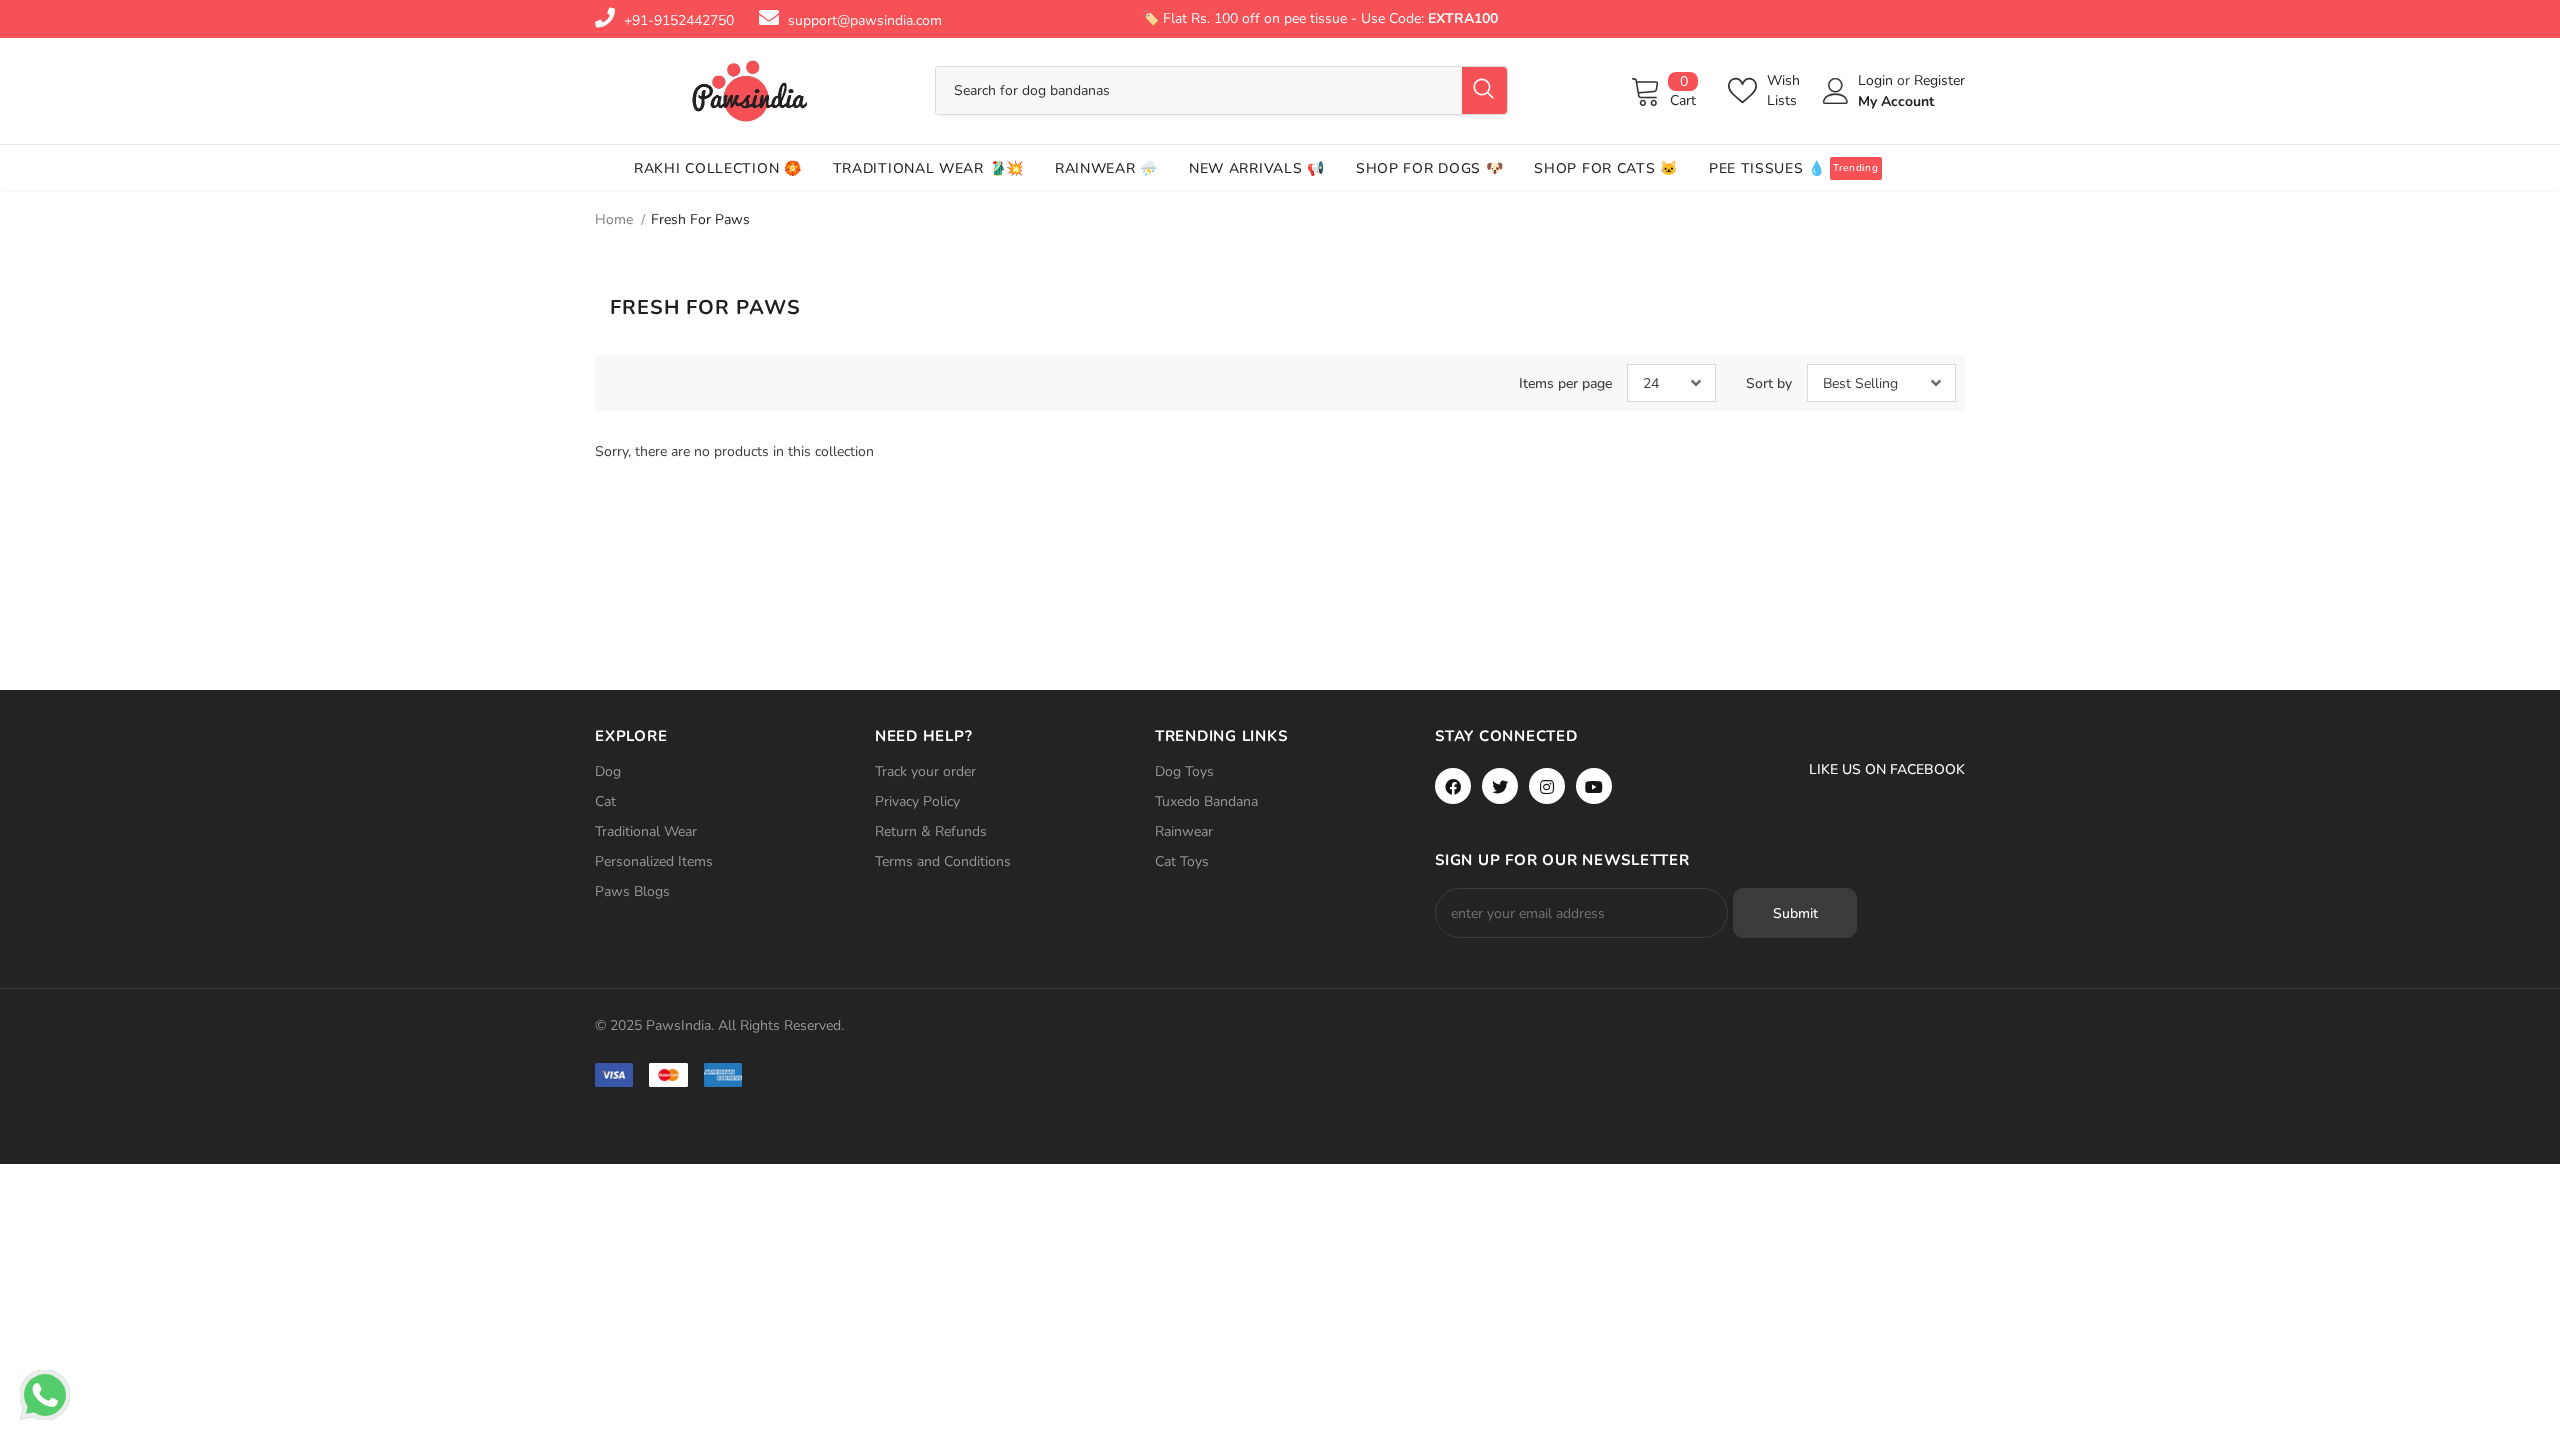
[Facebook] (1453, 786)
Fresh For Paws (700, 219)
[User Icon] (1836, 91)
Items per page (1565, 383)
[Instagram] (1547, 786)
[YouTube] (1594, 786)
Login (1877, 80)
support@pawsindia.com (865, 20)
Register (1939, 80)
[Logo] (750, 91)
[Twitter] (1500, 786)
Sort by (1769, 383)
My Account (1896, 101)
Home (614, 219)
